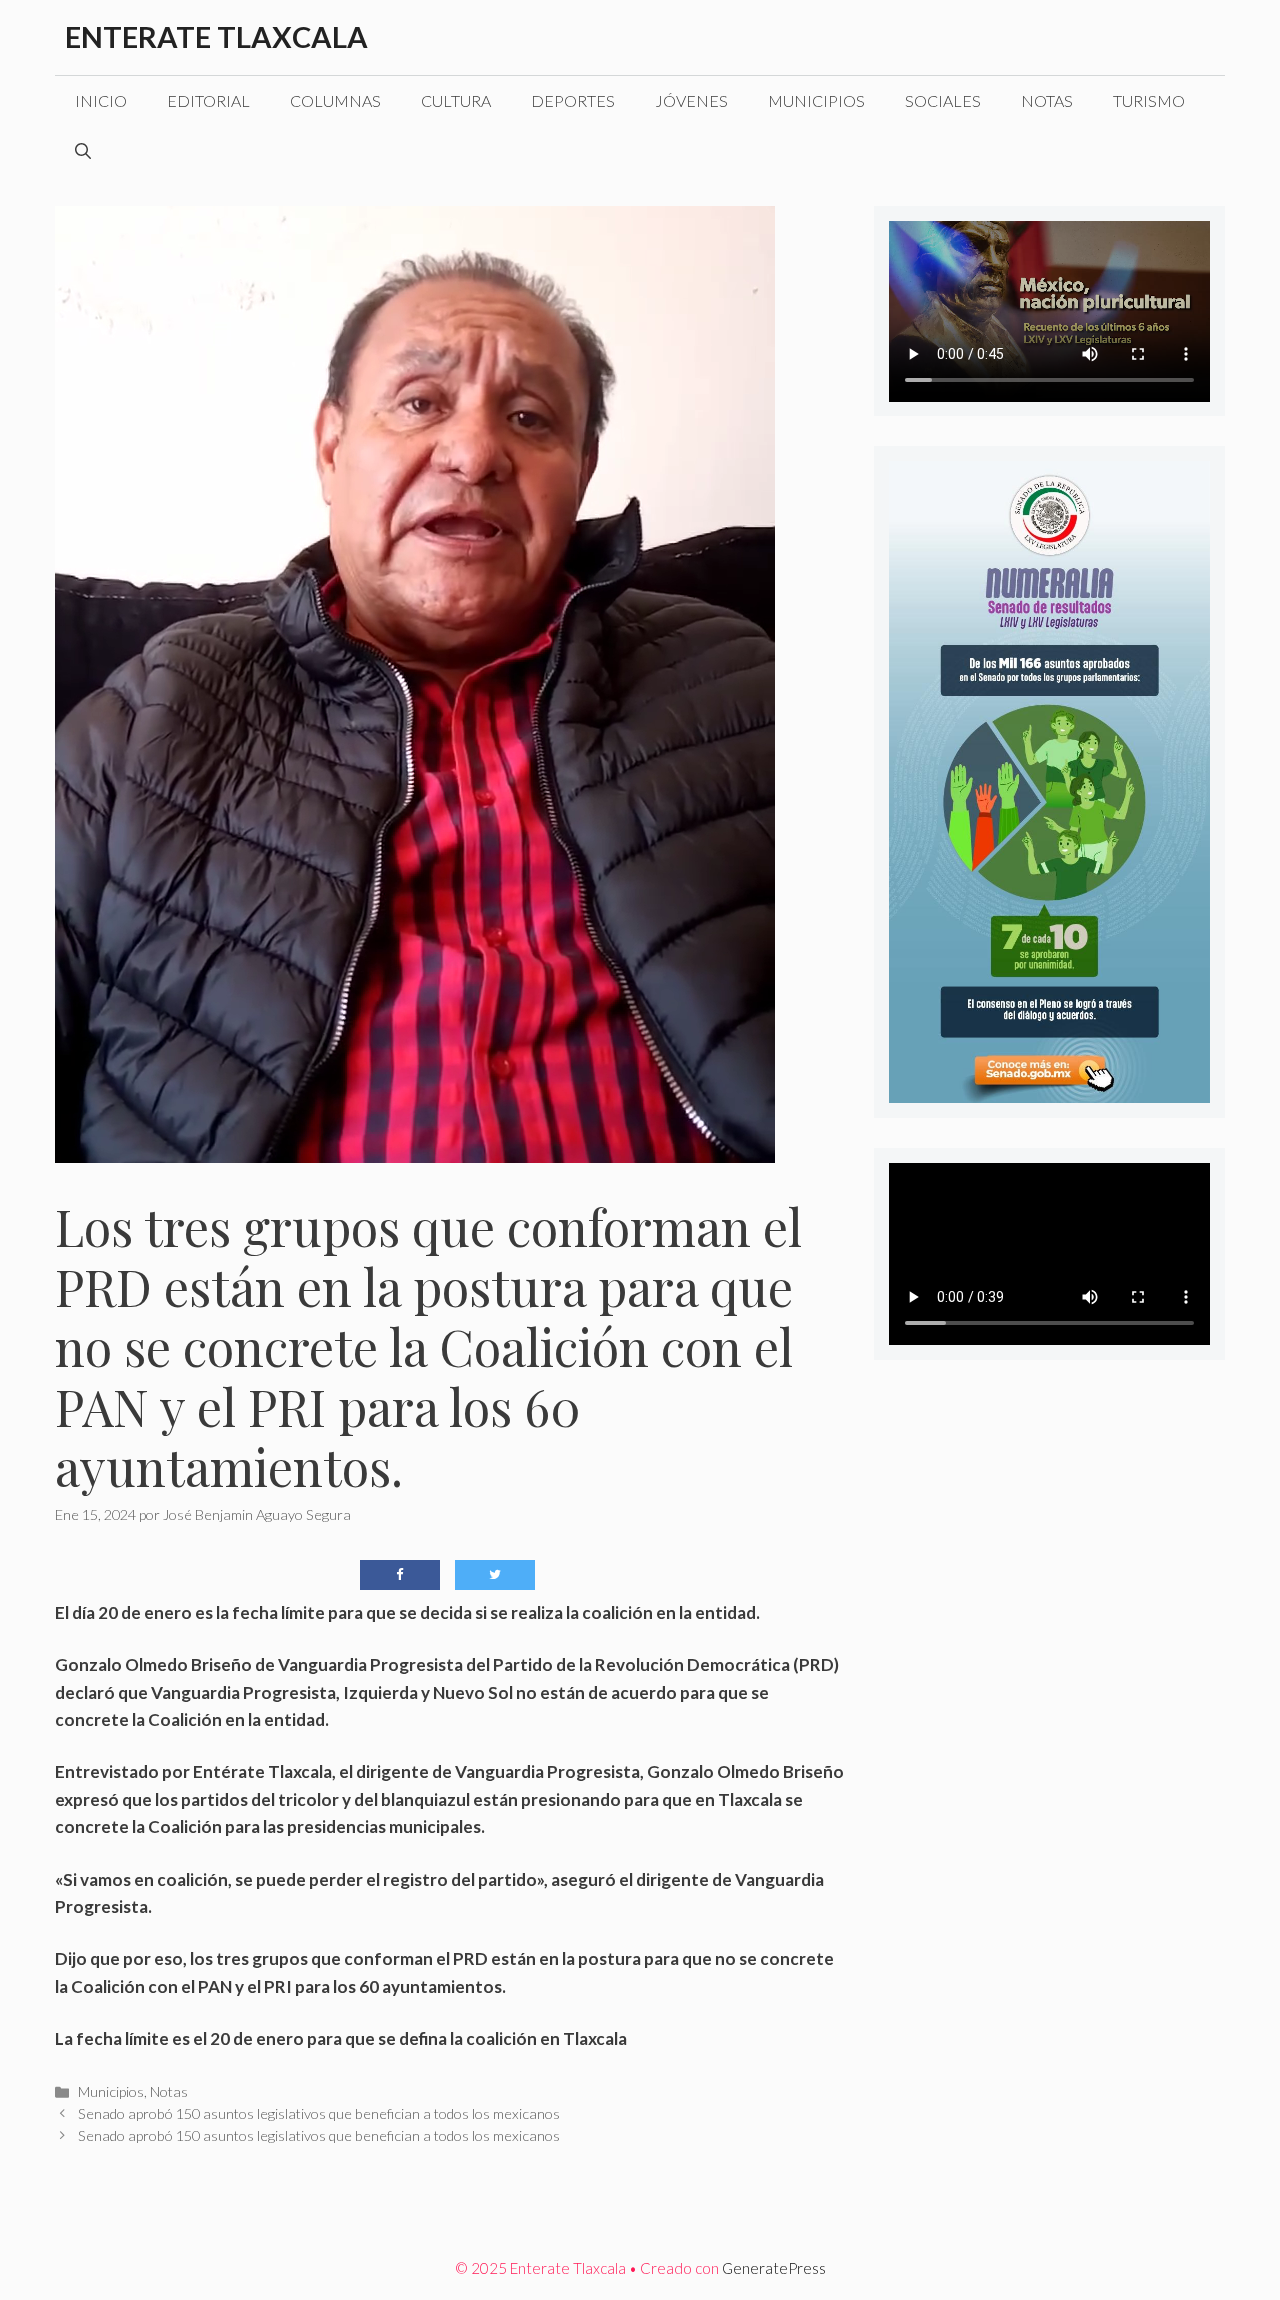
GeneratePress (774, 2268)
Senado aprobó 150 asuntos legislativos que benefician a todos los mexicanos (319, 2113)
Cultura (456, 100)
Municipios (816, 100)
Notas (1047, 100)
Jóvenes (691, 100)
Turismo (1149, 100)
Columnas (335, 100)
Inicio (101, 100)
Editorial (208, 100)
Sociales (943, 100)
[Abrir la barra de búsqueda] (83, 151)
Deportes (573, 100)
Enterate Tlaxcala (216, 36)
